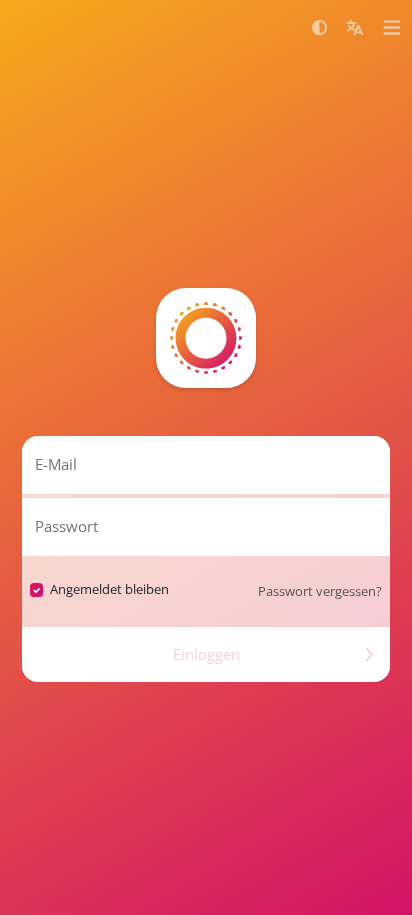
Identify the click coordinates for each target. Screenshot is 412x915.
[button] (319, 27)
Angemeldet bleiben (109, 589)
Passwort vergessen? (320, 591)
